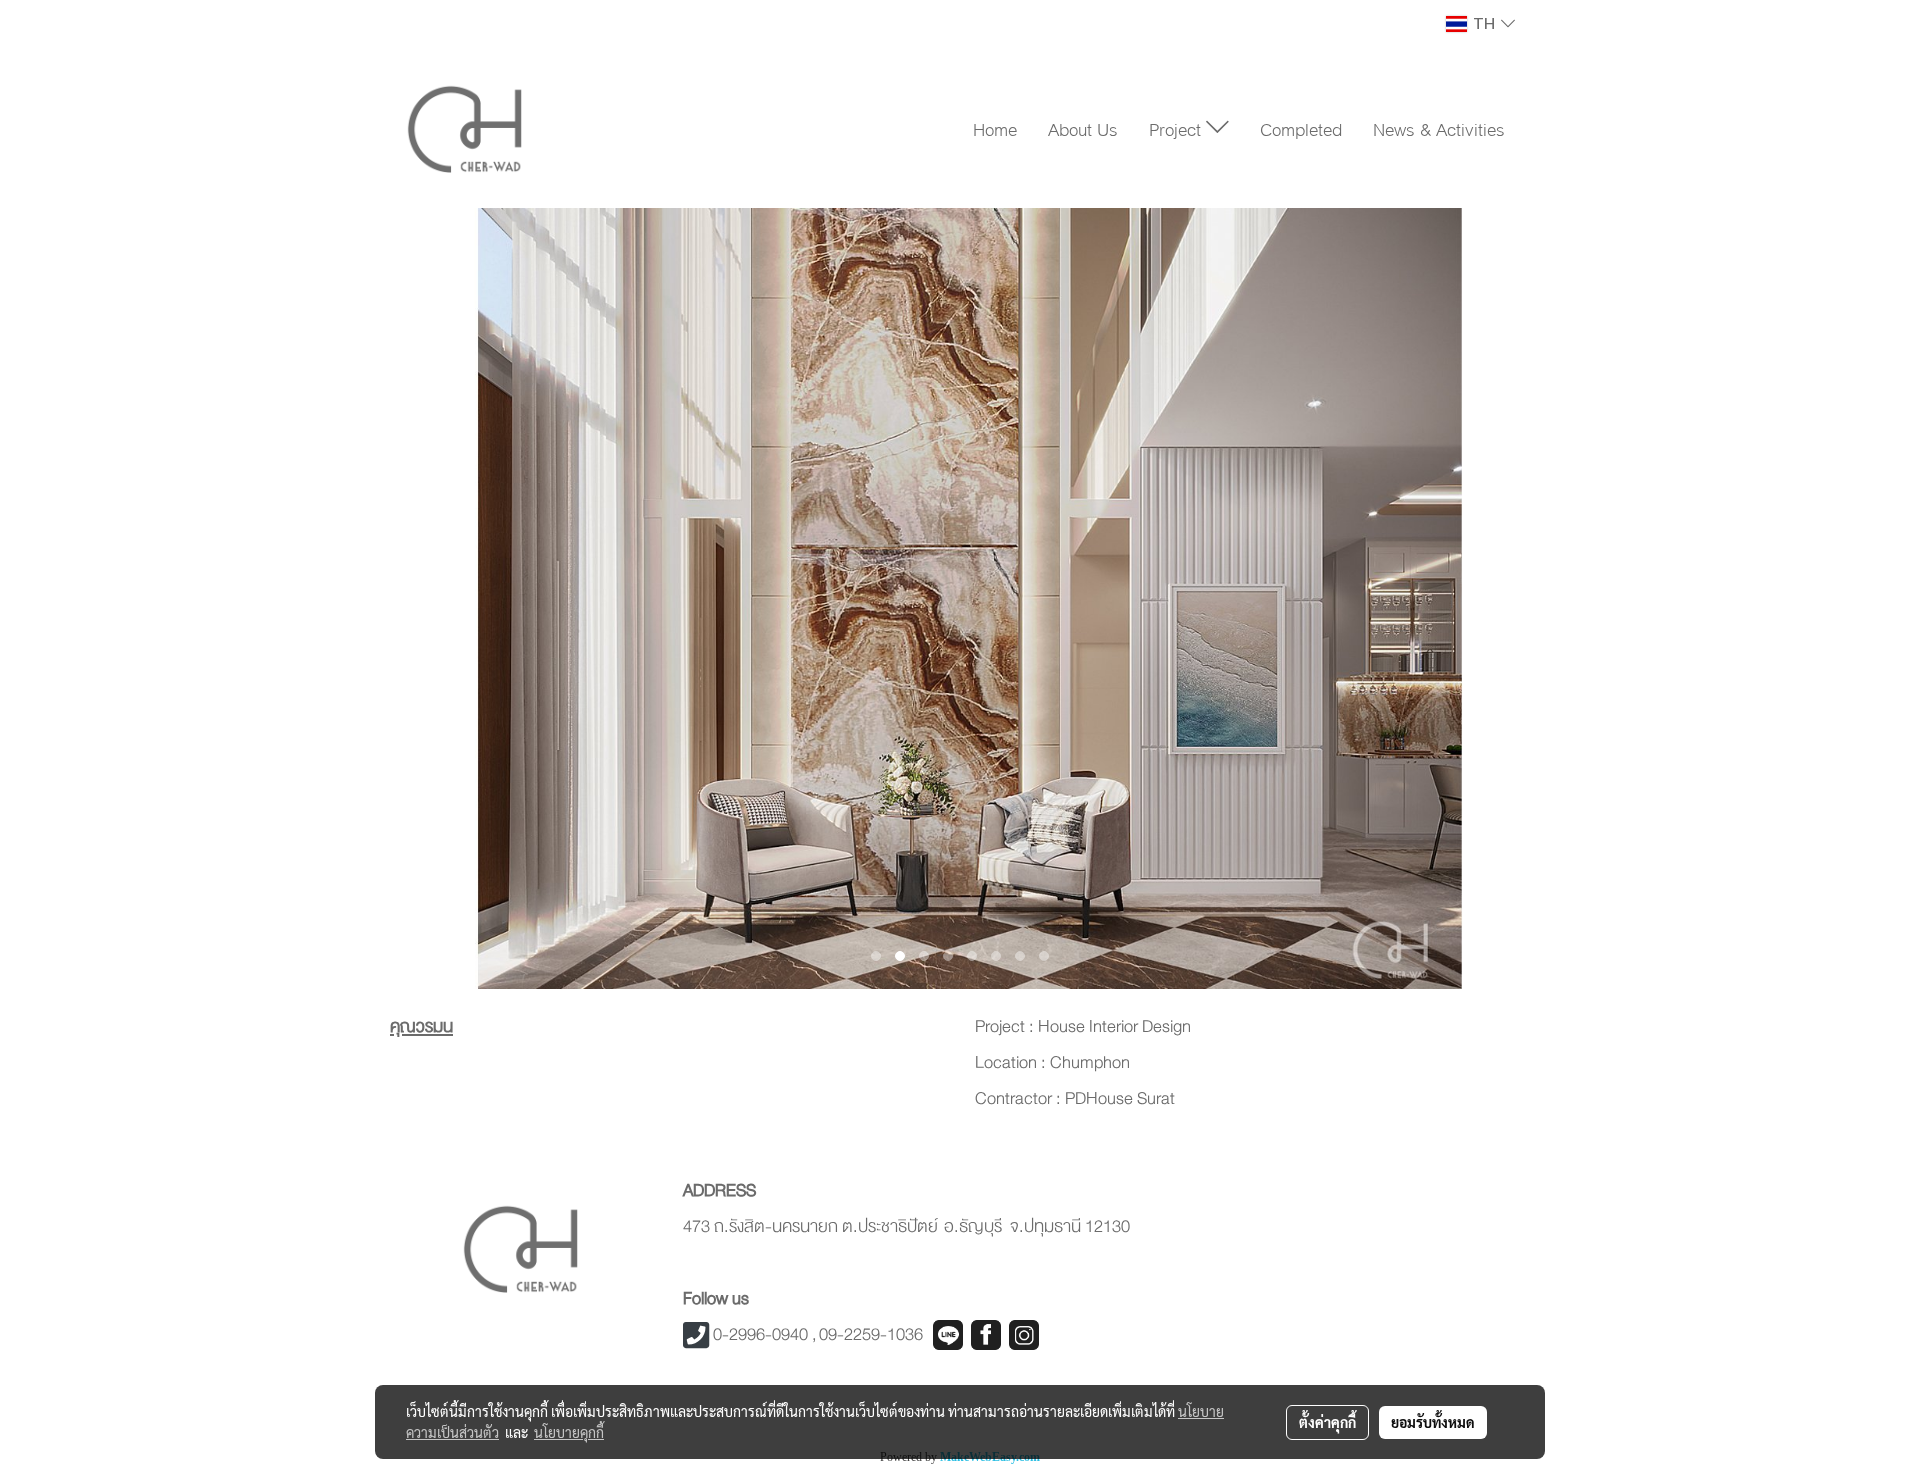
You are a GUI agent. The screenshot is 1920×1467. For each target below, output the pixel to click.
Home (995, 128)
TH (1484, 24)
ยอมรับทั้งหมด (1433, 1422)
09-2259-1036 (871, 1334)
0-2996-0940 (760, 1334)
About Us (1083, 128)
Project (1177, 128)
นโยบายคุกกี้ (569, 1432)
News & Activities (1439, 128)
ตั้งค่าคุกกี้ (1327, 1422)
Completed (1301, 128)
